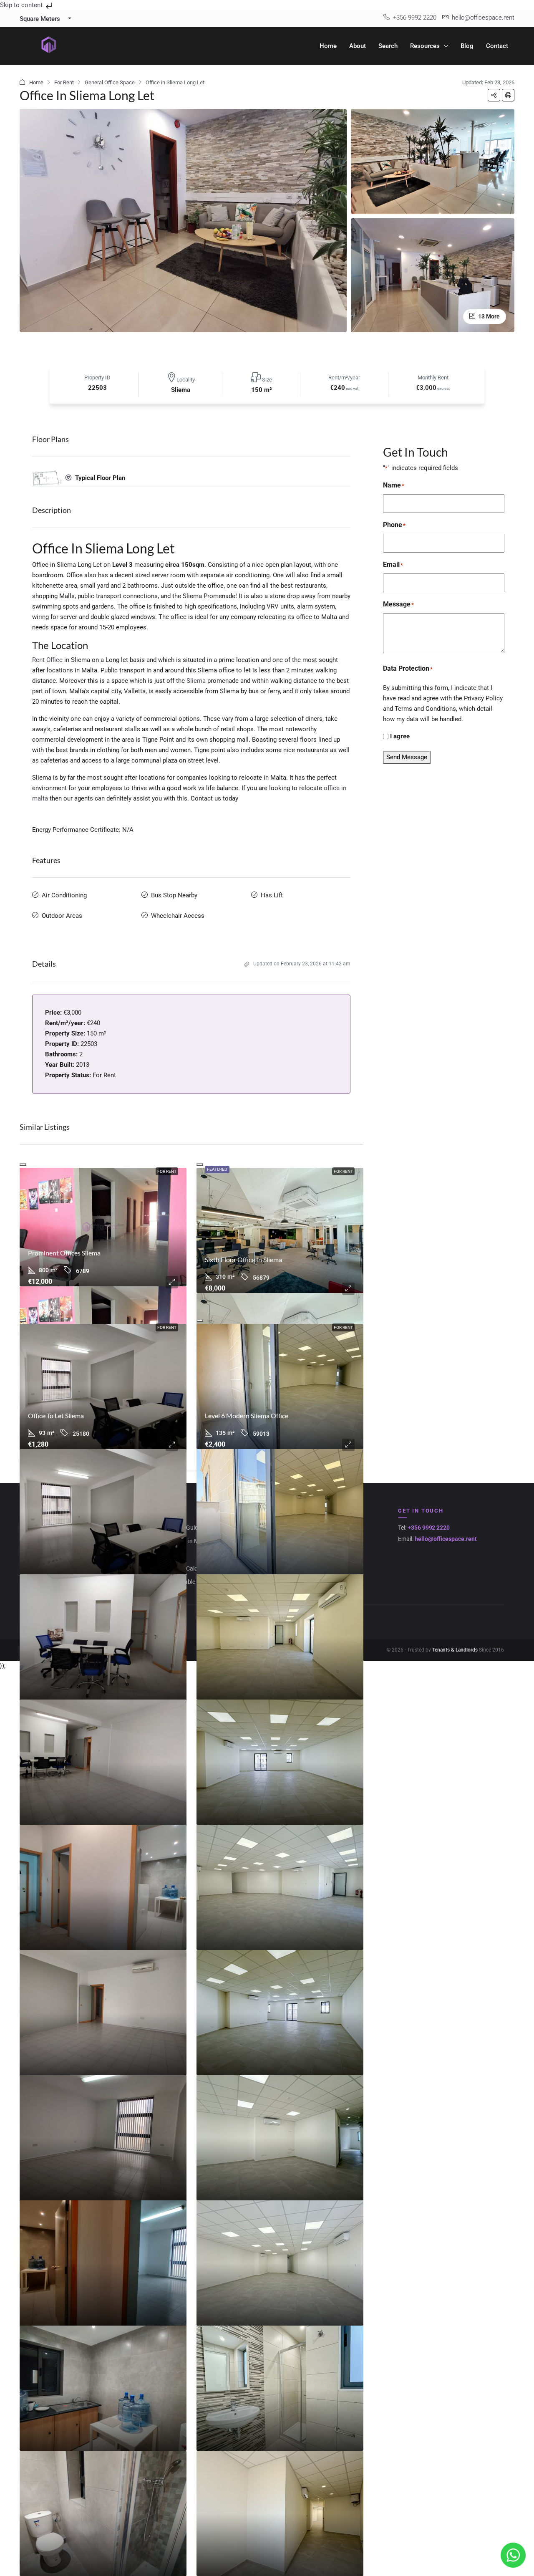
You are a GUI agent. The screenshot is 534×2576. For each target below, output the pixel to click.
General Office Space (110, 82)
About (358, 46)
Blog (467, 46)
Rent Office (47, 660)
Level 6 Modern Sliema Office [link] (247, 1416)
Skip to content (22, 5)
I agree (400, 736)
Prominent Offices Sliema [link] (64, 1253)
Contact (497, 46)
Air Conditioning (64, 895)
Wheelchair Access (178, 916)
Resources (425, 46)
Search (388, 46)
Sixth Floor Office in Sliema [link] (243, 1259)
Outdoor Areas (62, 916)
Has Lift (272, 895)
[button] (494, 95)
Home (328, 46)
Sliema (196, 681)
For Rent (64, 82)
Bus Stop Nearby (174, 895)
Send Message (407, 757)
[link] (103, 1227)
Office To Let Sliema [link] (56, 1416)
